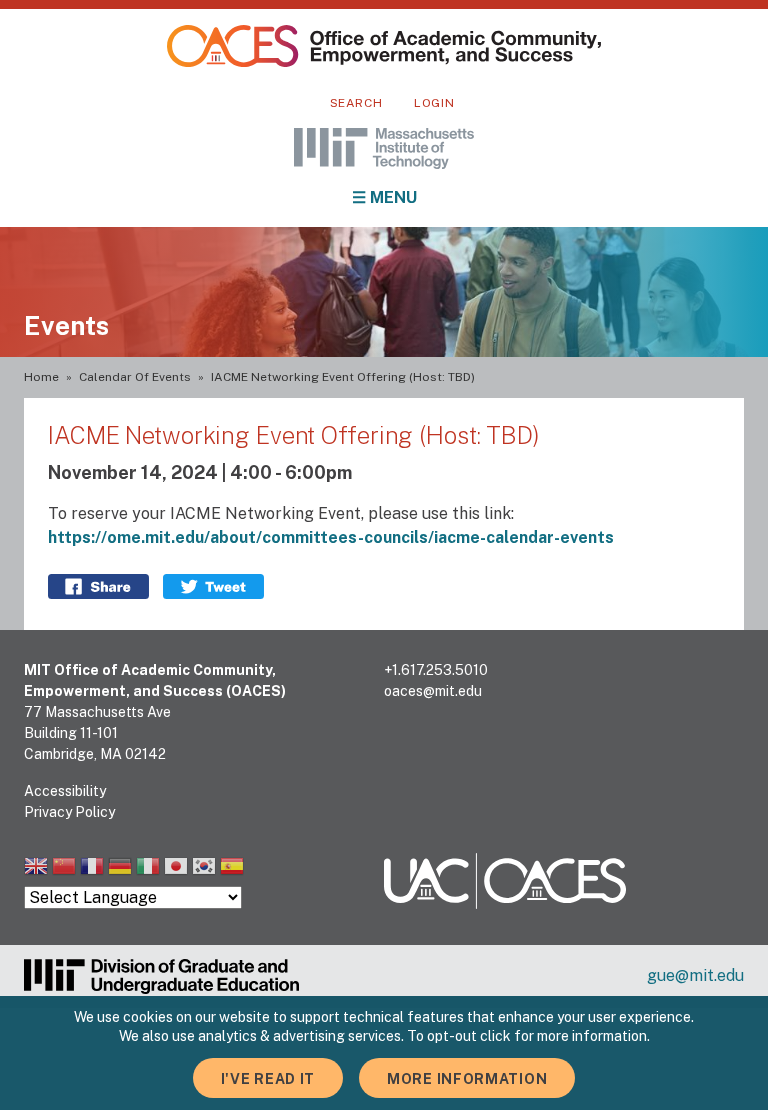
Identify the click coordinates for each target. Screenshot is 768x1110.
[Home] (384, 46)
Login (434, 103)
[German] (120, 869)
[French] (92, 869)
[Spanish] (232, 869)
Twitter (213, 587)
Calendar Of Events (135, 377)
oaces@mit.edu (433, 691)
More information (467, 1079)
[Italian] (148, 869)
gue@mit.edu (695, 975)
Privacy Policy (69, 812)
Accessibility (65, 791)
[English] (36, 869)
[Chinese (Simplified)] (64, 869)
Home (41, 377)
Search (356, 103)
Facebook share (98, 587)
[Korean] (204, 869)
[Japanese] (176, 869)
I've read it (268, 1079)
